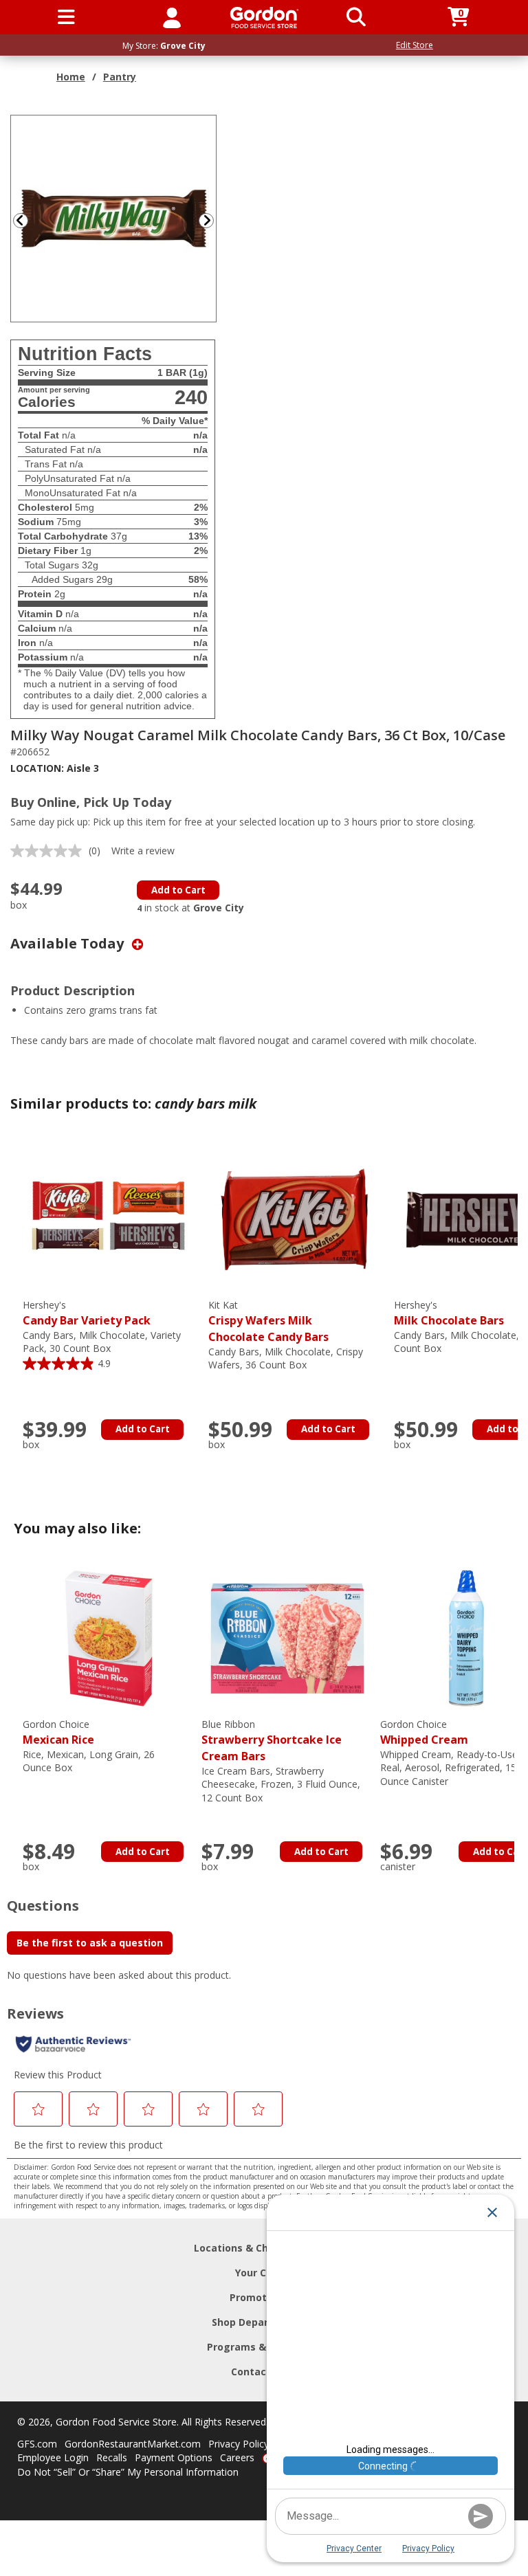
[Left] (19, 220)
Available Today (69, 943)
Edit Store (415, 45)
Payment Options (174, 2457)
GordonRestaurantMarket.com (133, 2444)
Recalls (112, 2457)
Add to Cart (178, 890)
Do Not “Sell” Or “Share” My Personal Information (128, 2472)
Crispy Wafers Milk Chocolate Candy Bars (268, 1321)
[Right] (212, 220)
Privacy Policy (239, 2444)
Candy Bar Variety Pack (87, 1313)
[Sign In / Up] (172, 17)
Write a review (143, 851)
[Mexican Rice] (109, 1637)
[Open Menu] (66, 17)
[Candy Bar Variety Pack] (109, 1218)
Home (71, 77)
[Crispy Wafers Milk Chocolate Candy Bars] (294, 1218)
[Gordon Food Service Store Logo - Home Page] (264, 18)
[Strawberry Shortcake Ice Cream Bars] (287, 1637)
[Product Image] (114, 218)
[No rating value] (49, 851)
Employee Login (53, 2457)
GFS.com (37, 2444)
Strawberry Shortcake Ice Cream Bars (272, 1741)
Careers (237, 2457)
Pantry (120, 77)
